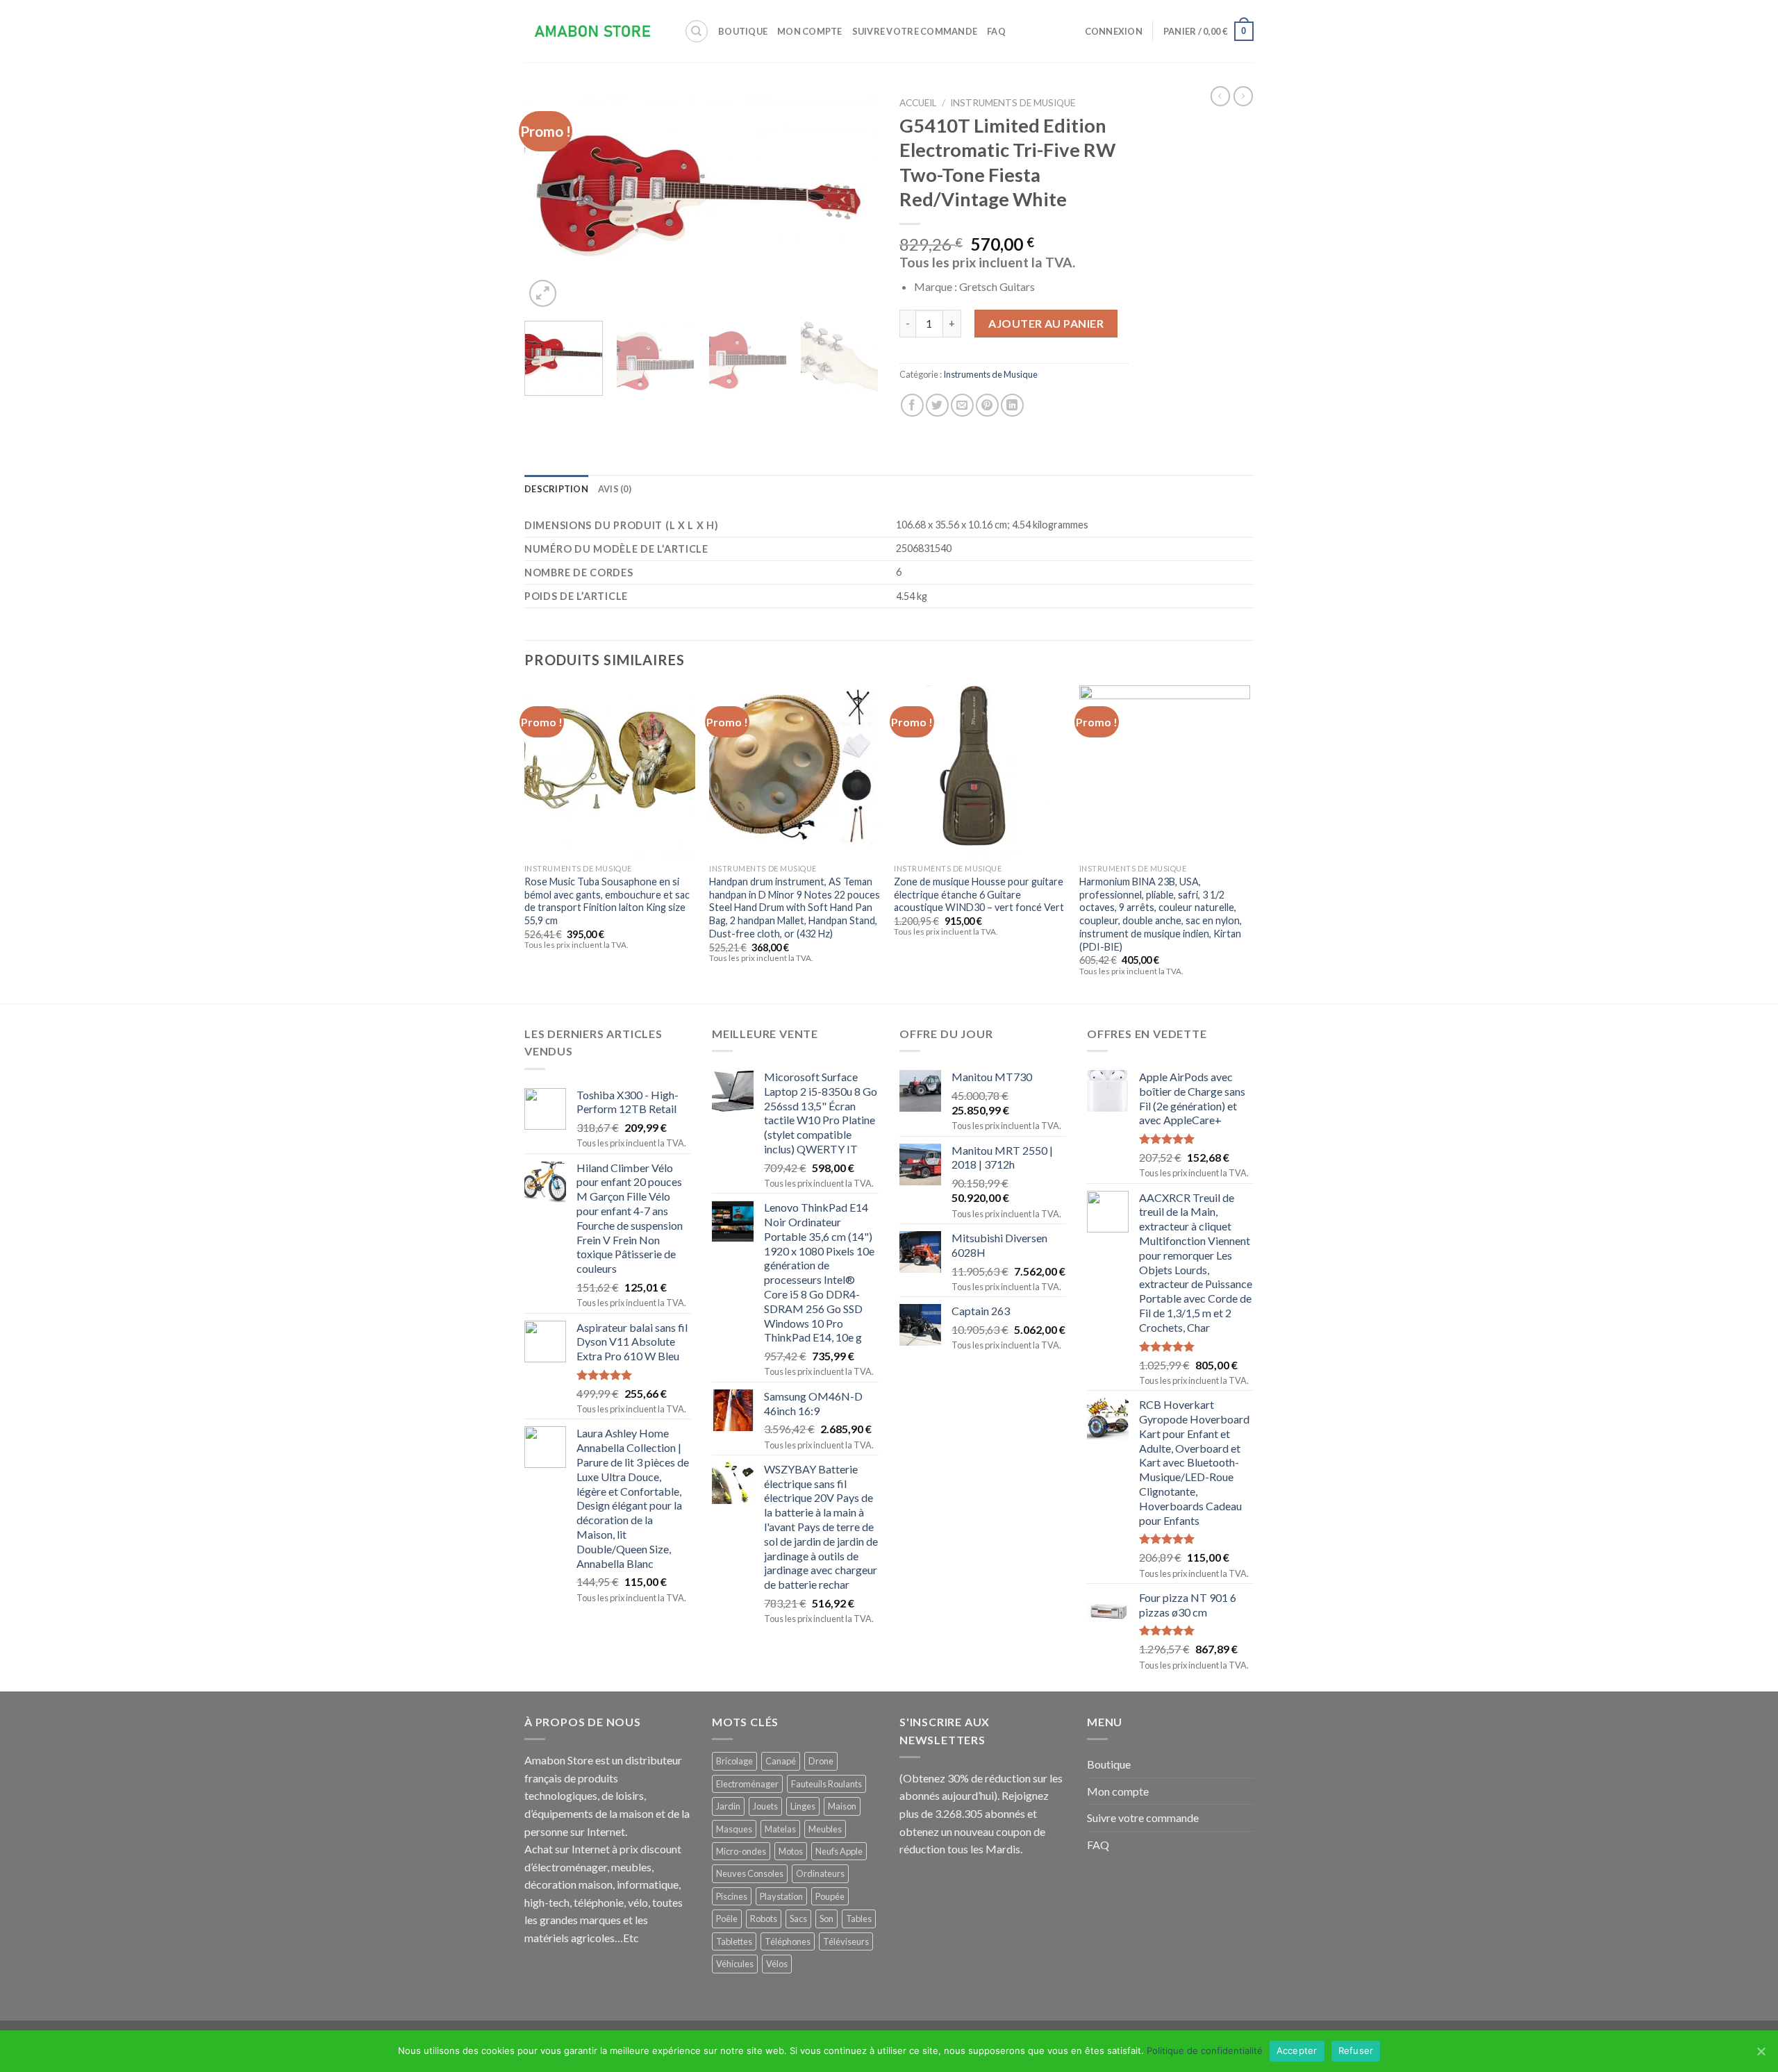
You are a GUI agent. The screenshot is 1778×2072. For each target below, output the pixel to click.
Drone (821, 1761)
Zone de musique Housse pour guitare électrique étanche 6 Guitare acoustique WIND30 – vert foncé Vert (979, 894)
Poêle (727, 1919)
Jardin (728, 1806)
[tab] (556, 489)
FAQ (996, 31)
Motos (791, 1851)
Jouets (765, 1806)
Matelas (780, 1829)
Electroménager (747, 1784)
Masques (734, 1829)
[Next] (854, 200)
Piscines (732, 1896)
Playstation (781, 1896)
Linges (803, 1806)
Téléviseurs (846, 1941)
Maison (842, 1806)
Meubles (825, 1829)
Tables (859, 1919)
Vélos (777, 1964)
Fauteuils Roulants (826, 1784)
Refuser (1356, 2050)
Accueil (918, 103)
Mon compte (810, 31)
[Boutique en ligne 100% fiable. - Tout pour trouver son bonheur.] (594, 32)
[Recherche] (697, 31)
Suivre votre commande (915, 31)
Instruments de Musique (1013, 103)
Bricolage (734, 1761)
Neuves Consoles (750, 1873)
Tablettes (734, 1941)
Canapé (781, 1761)
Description (556, 489)
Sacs (798, 1919)
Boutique (743, 31)
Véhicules (735, 1964)
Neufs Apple (839, 1851)
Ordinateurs (820, 1873)
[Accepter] (1761, 2051)
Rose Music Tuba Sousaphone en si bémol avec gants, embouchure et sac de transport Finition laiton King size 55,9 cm (607, 901)
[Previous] (549, 200)
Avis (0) (615, 489)
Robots (764, 1919)
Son (826, 1919)
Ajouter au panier (1046, 323)
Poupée (830, 1896)
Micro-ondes (741, 1851)
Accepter (1297, 2050)
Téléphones (788, 1941)
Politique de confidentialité (1205, 2050)
